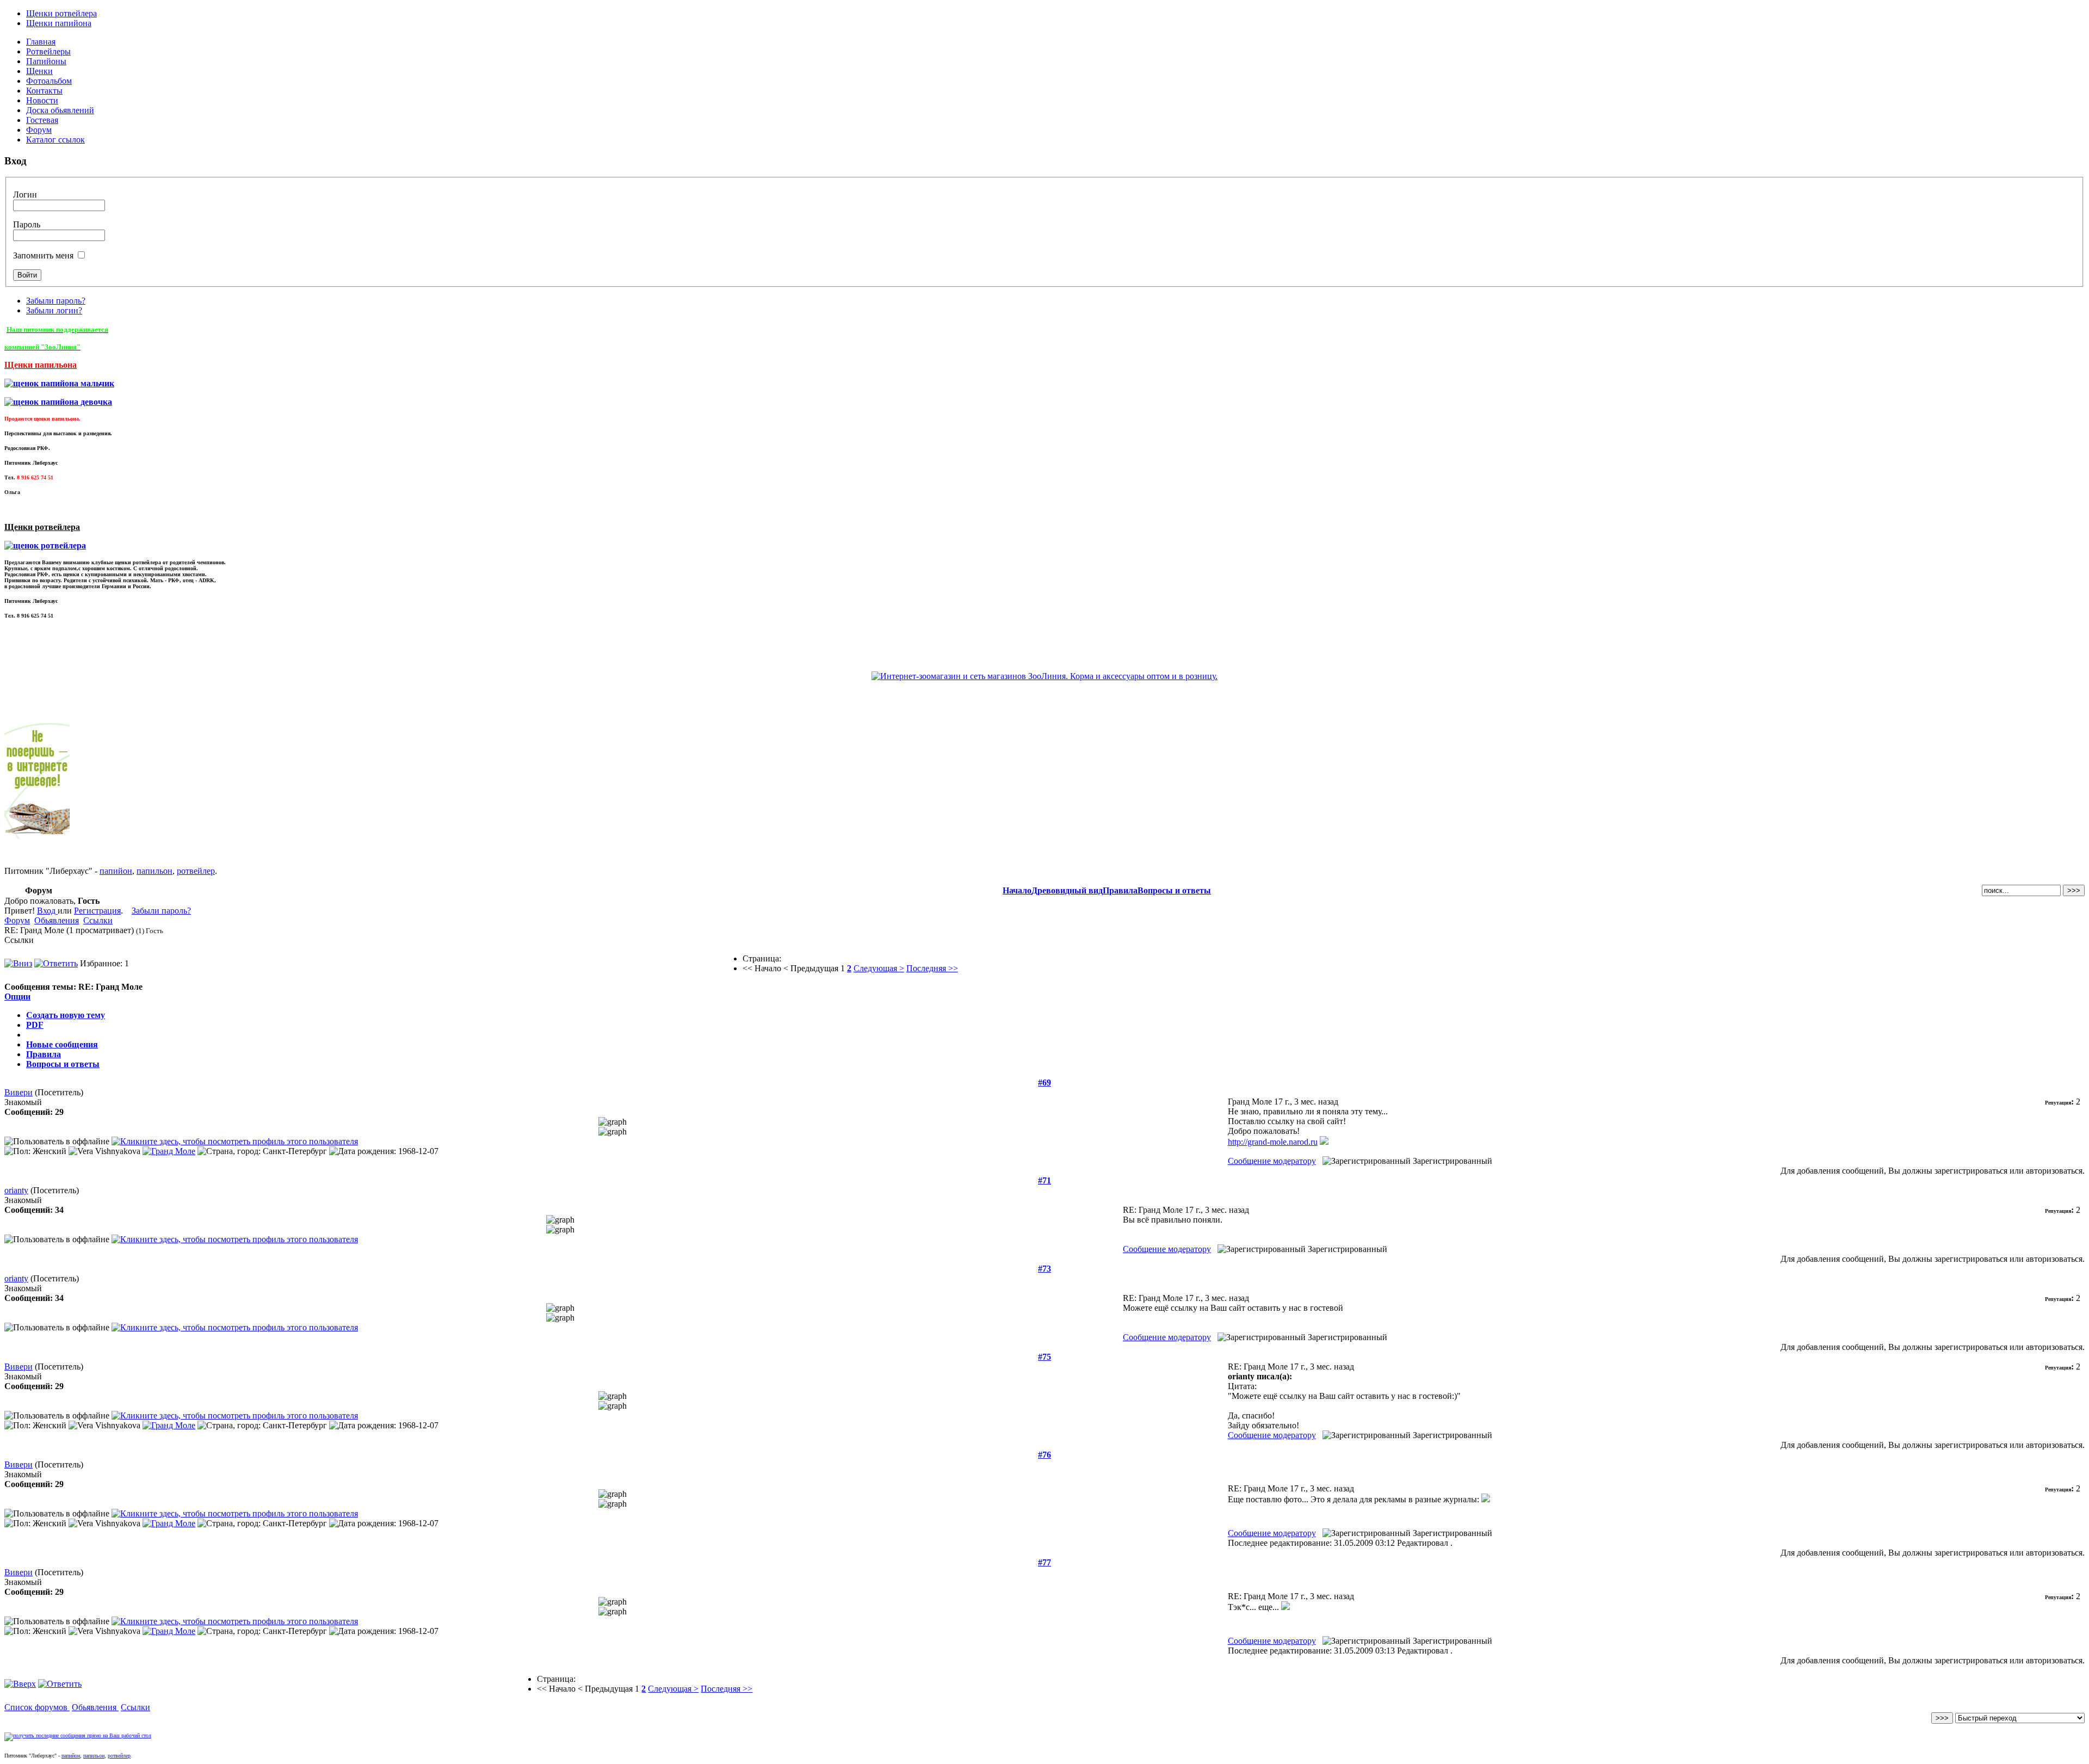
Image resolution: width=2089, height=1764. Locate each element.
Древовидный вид (1067, 890)
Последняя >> (932, 968)
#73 (1044, 1269)
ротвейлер (196, 871)
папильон (154, 871)
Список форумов (37, 1707)
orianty (16, 1190)
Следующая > (879, 968)
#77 (1044, 1562)
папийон (116, 871)
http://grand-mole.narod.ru (1273, 1142)
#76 (1044, 1455)
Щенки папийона (59, 23)
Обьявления (57, 920)
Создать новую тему (66, 1015)
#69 (1044, 1083)
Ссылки (98, 920)
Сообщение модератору (1272, 1161)
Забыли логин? (54, 310)
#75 (1044, 1357)
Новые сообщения (62, 1044)
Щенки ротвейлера (61, 13)
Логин (25, 195)
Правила (1120, 890)
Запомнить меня (43, 255)
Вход (47, 911)
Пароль (27, 224)
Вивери (18, 1092)
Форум (17, 920)
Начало (1017, 890)
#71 (1044, 1180)
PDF (35, 1025)
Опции (17, 997)
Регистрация (97, 911)
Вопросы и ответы (1174, 890)
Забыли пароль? (56, 301)
